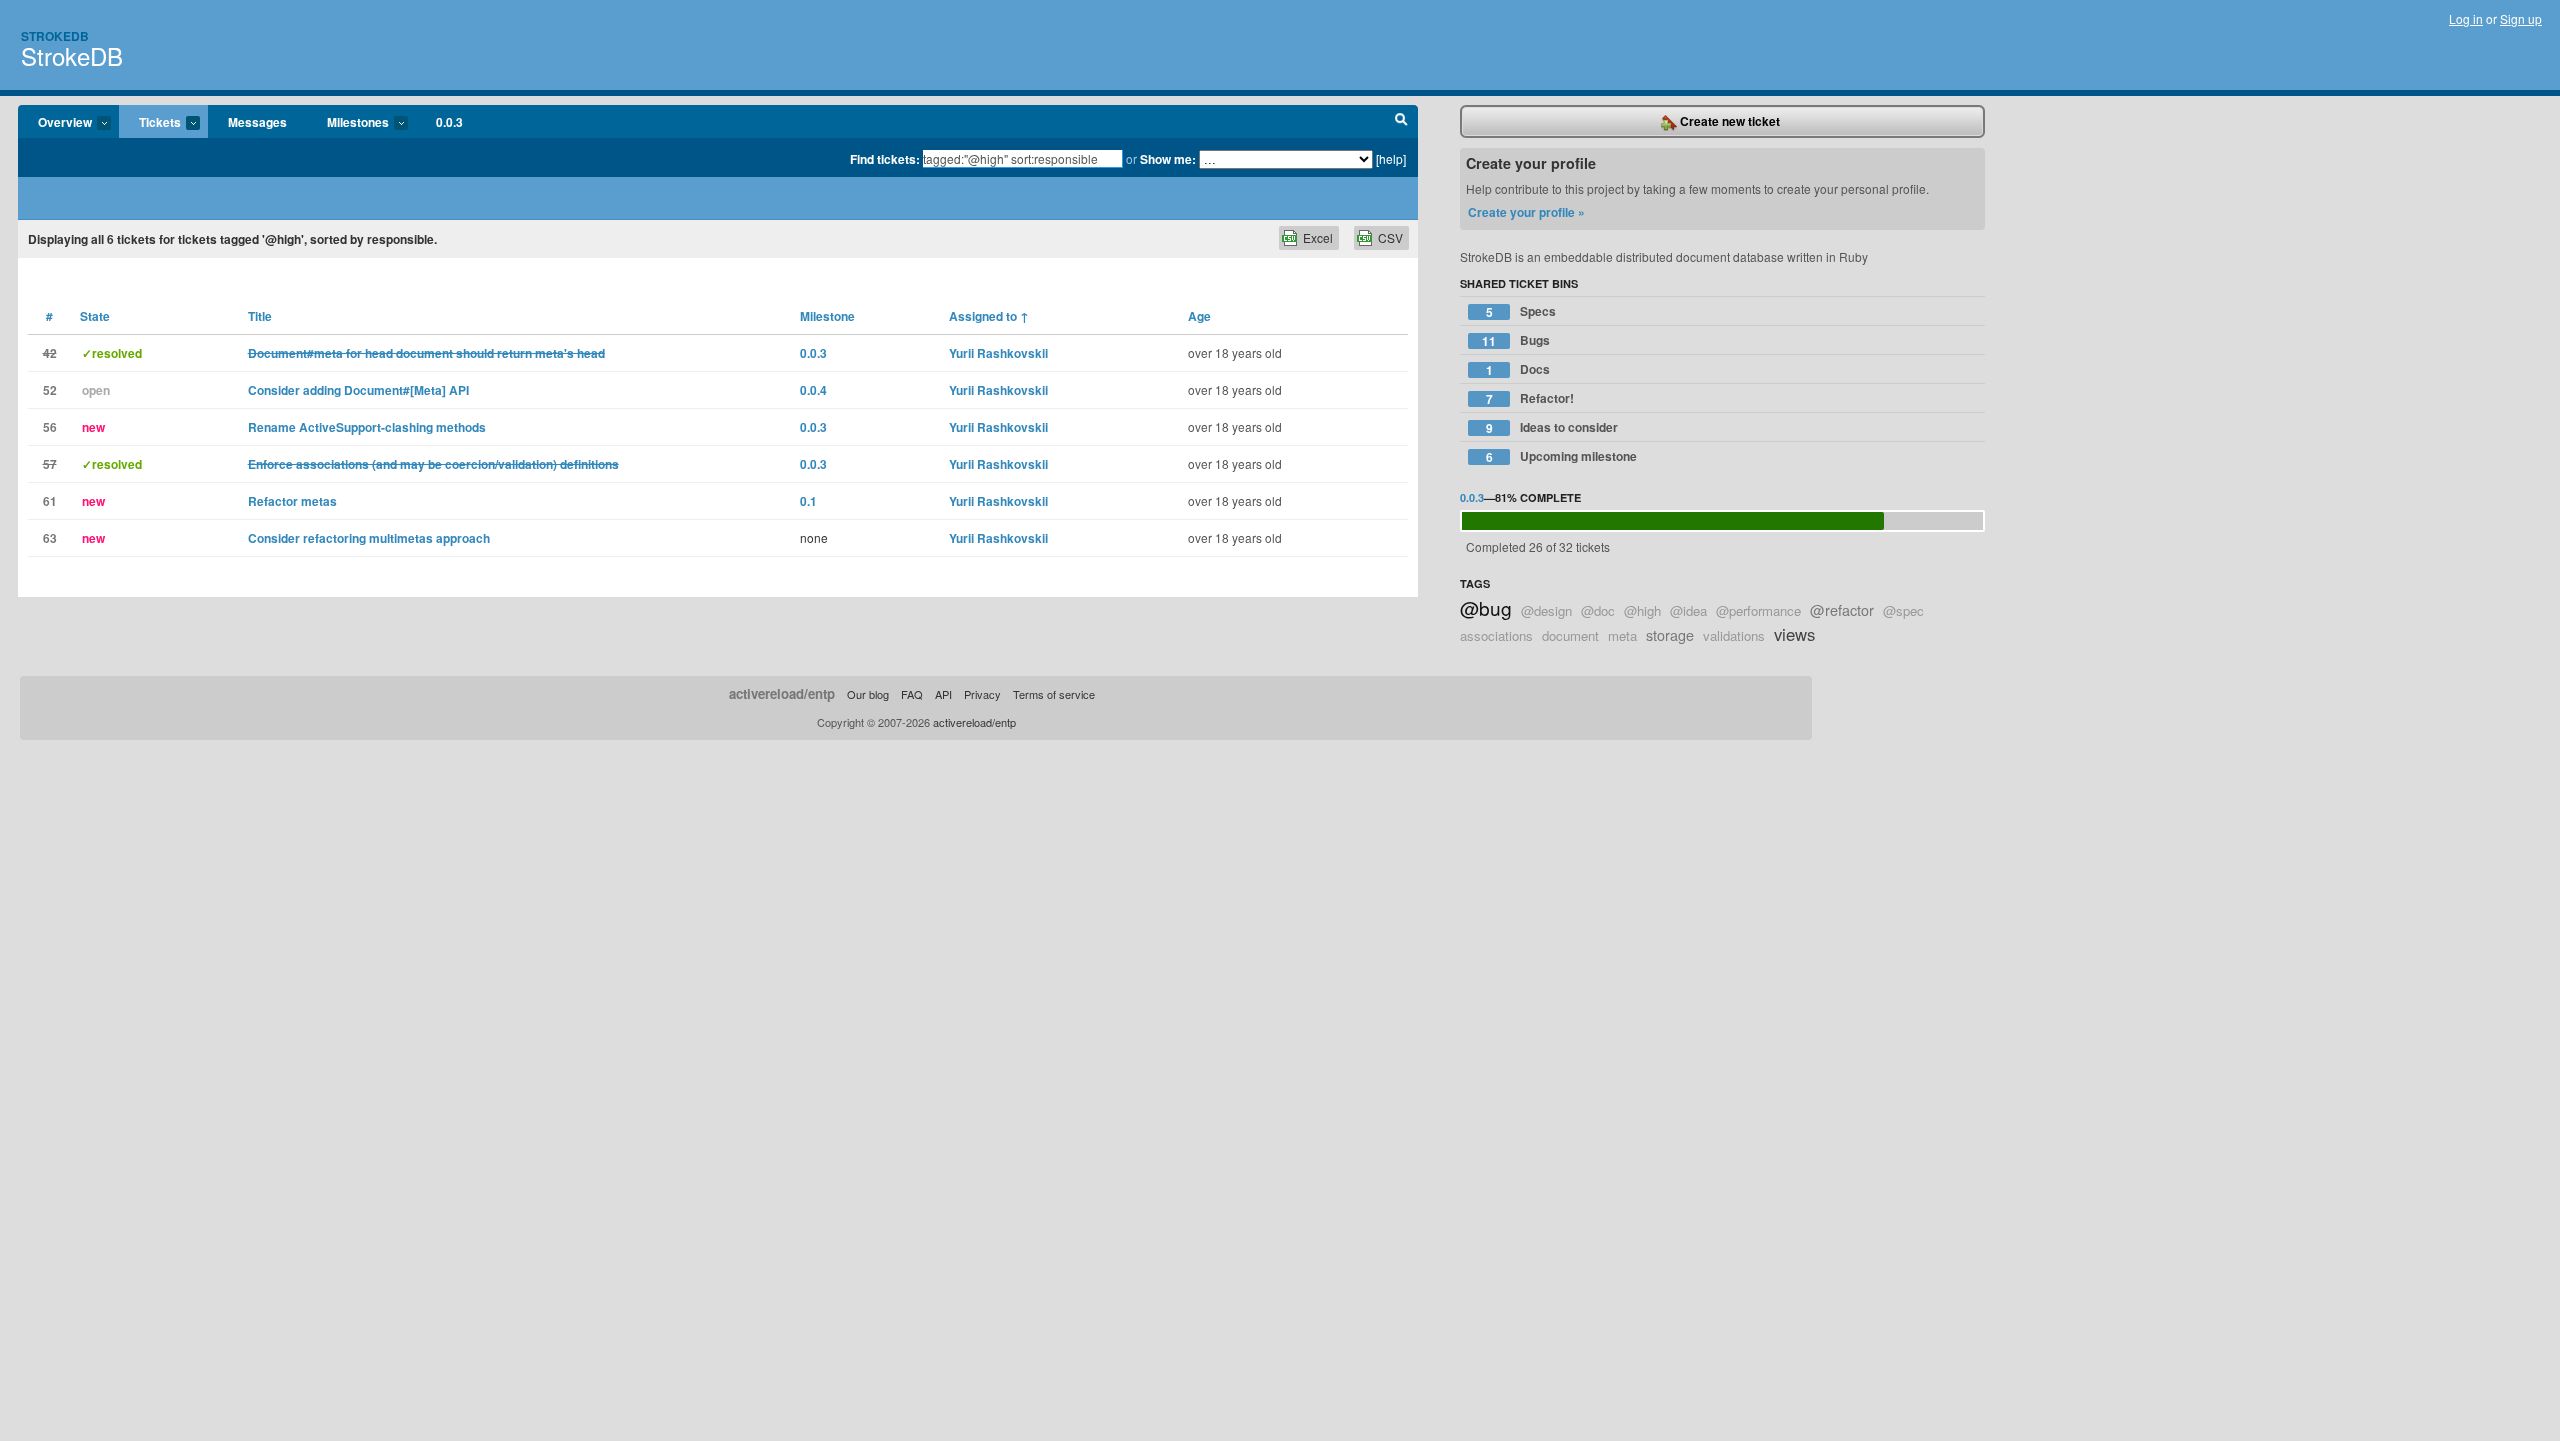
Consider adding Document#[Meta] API (358, 390)
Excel (1318, 237)
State (95, 316)
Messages (257, 122)
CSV (1390, 237)
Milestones (348, 123)
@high (1642, 610)
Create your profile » (1526, 212)
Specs (1521, 311)
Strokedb (55, 36)
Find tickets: (885, 159)
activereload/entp (782, 693)
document (1570, 635)
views (1794, 634)
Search (1401, 122)
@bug (1486, 607)
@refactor (1842, 609)
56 (50, 427)
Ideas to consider (1552, 427)
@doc (1598, 610)
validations (1734, 635)
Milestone (827, 316)
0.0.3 (449, 122)
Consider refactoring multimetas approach (369, 538)
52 (50, 390)
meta (1622, 635)
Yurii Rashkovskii (998, 353)
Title (260, 316)
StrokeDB (72, 55)
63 (50, 538)
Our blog (868, 694)
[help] (1391, 158)
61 (50, 501)
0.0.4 (813, 390)
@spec (1903, 610)
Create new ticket (1728, 121)
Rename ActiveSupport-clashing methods (367, 427)
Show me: (1168, 159)
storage (1670, 634)
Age (1199, 316)
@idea (1688, 610)
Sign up (2521, 18)
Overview (55, 123)
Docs (1518, 369)
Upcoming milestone (1562, 456)
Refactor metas (292, 501)
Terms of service (1054, 694)
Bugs (1516, 340)
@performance (1758, 610)
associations (1496, 635)
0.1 (808, 501)
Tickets (150, 123)
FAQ (912, 694)
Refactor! (1530, 398)
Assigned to (989, 316)
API (943, 694)
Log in (2466, 18)
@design (1546, 610)
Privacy (982, 694)
